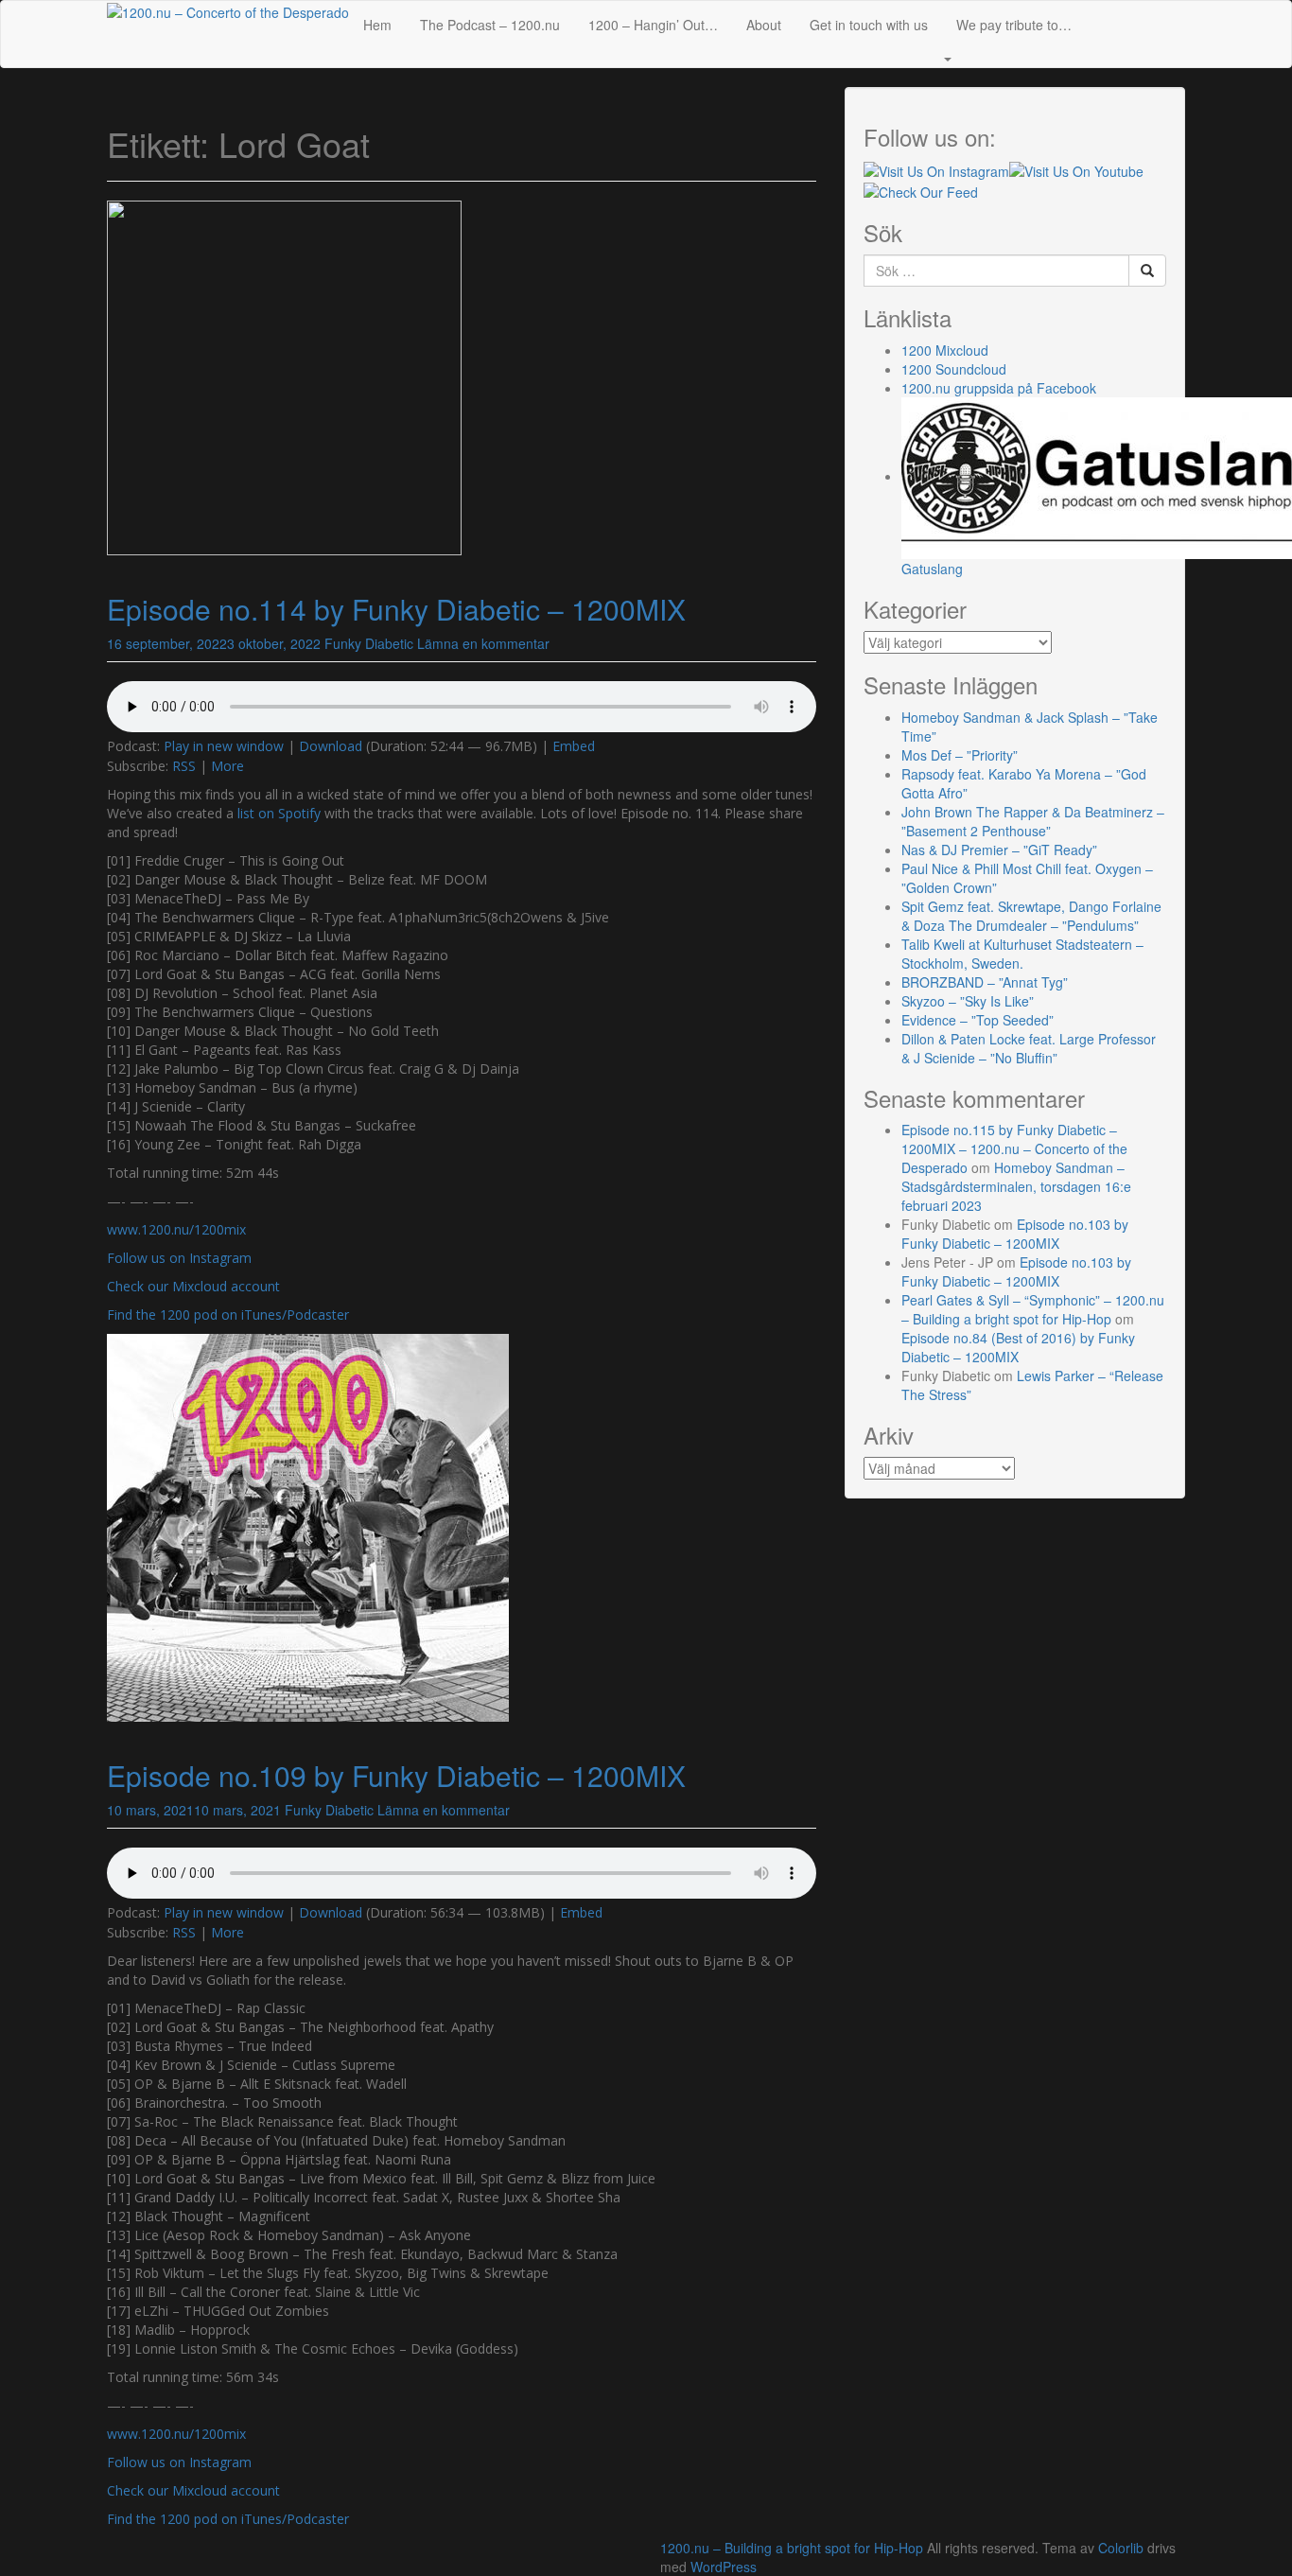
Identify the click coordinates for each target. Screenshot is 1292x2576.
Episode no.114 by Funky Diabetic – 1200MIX (396, 609)
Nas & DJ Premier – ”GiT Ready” (999, 850)
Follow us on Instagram (179, 1258)
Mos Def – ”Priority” (960, 755)
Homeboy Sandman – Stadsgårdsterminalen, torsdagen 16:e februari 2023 (1016, 1186)
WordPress (724, 2567)
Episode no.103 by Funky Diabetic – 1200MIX (1015, 1234)
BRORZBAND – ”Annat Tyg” (985, 982)
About (764, 25)
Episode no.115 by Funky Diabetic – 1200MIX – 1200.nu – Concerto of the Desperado (1014, 1148)
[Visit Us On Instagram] (936, 168)
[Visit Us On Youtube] (1076, 168)
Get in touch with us (869, 25)
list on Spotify (279, 813)
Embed (574, 746)
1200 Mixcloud (945, 350)
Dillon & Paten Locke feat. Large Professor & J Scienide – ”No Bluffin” (1029, 1048)
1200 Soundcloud (954, 369)
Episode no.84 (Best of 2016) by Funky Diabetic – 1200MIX (1018, 1347)
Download (331, 746)
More (227, 766)
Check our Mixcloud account (193, 1286)
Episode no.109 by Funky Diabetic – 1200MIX (396, 1775)
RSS (184, 766)
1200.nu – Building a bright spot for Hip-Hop (792, 2548)
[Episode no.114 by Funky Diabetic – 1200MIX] (284, 376)
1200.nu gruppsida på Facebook (999, 388)
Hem (377, 25)
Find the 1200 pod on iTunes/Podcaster (228, 1314)
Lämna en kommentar (483, 643)
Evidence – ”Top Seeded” (978, 1020)
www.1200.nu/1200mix (176, 1229)
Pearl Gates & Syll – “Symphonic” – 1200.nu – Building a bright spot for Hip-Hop (1033, 1309)
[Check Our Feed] (921, 190)
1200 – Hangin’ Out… (653, 25)
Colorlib (1121, 2548)
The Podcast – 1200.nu (490, 25)
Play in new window (224, 746)
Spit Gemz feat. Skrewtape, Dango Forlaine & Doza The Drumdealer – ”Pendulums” (1031, 916)
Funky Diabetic (369, 643)
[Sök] (1147, 271)
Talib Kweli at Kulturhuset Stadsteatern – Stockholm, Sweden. (1022, 954)
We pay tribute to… (1014, 25)
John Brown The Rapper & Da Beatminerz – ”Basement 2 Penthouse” (1033, 821)
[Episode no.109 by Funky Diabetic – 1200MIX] (308, 1525)
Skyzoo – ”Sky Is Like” (968, 1001)
